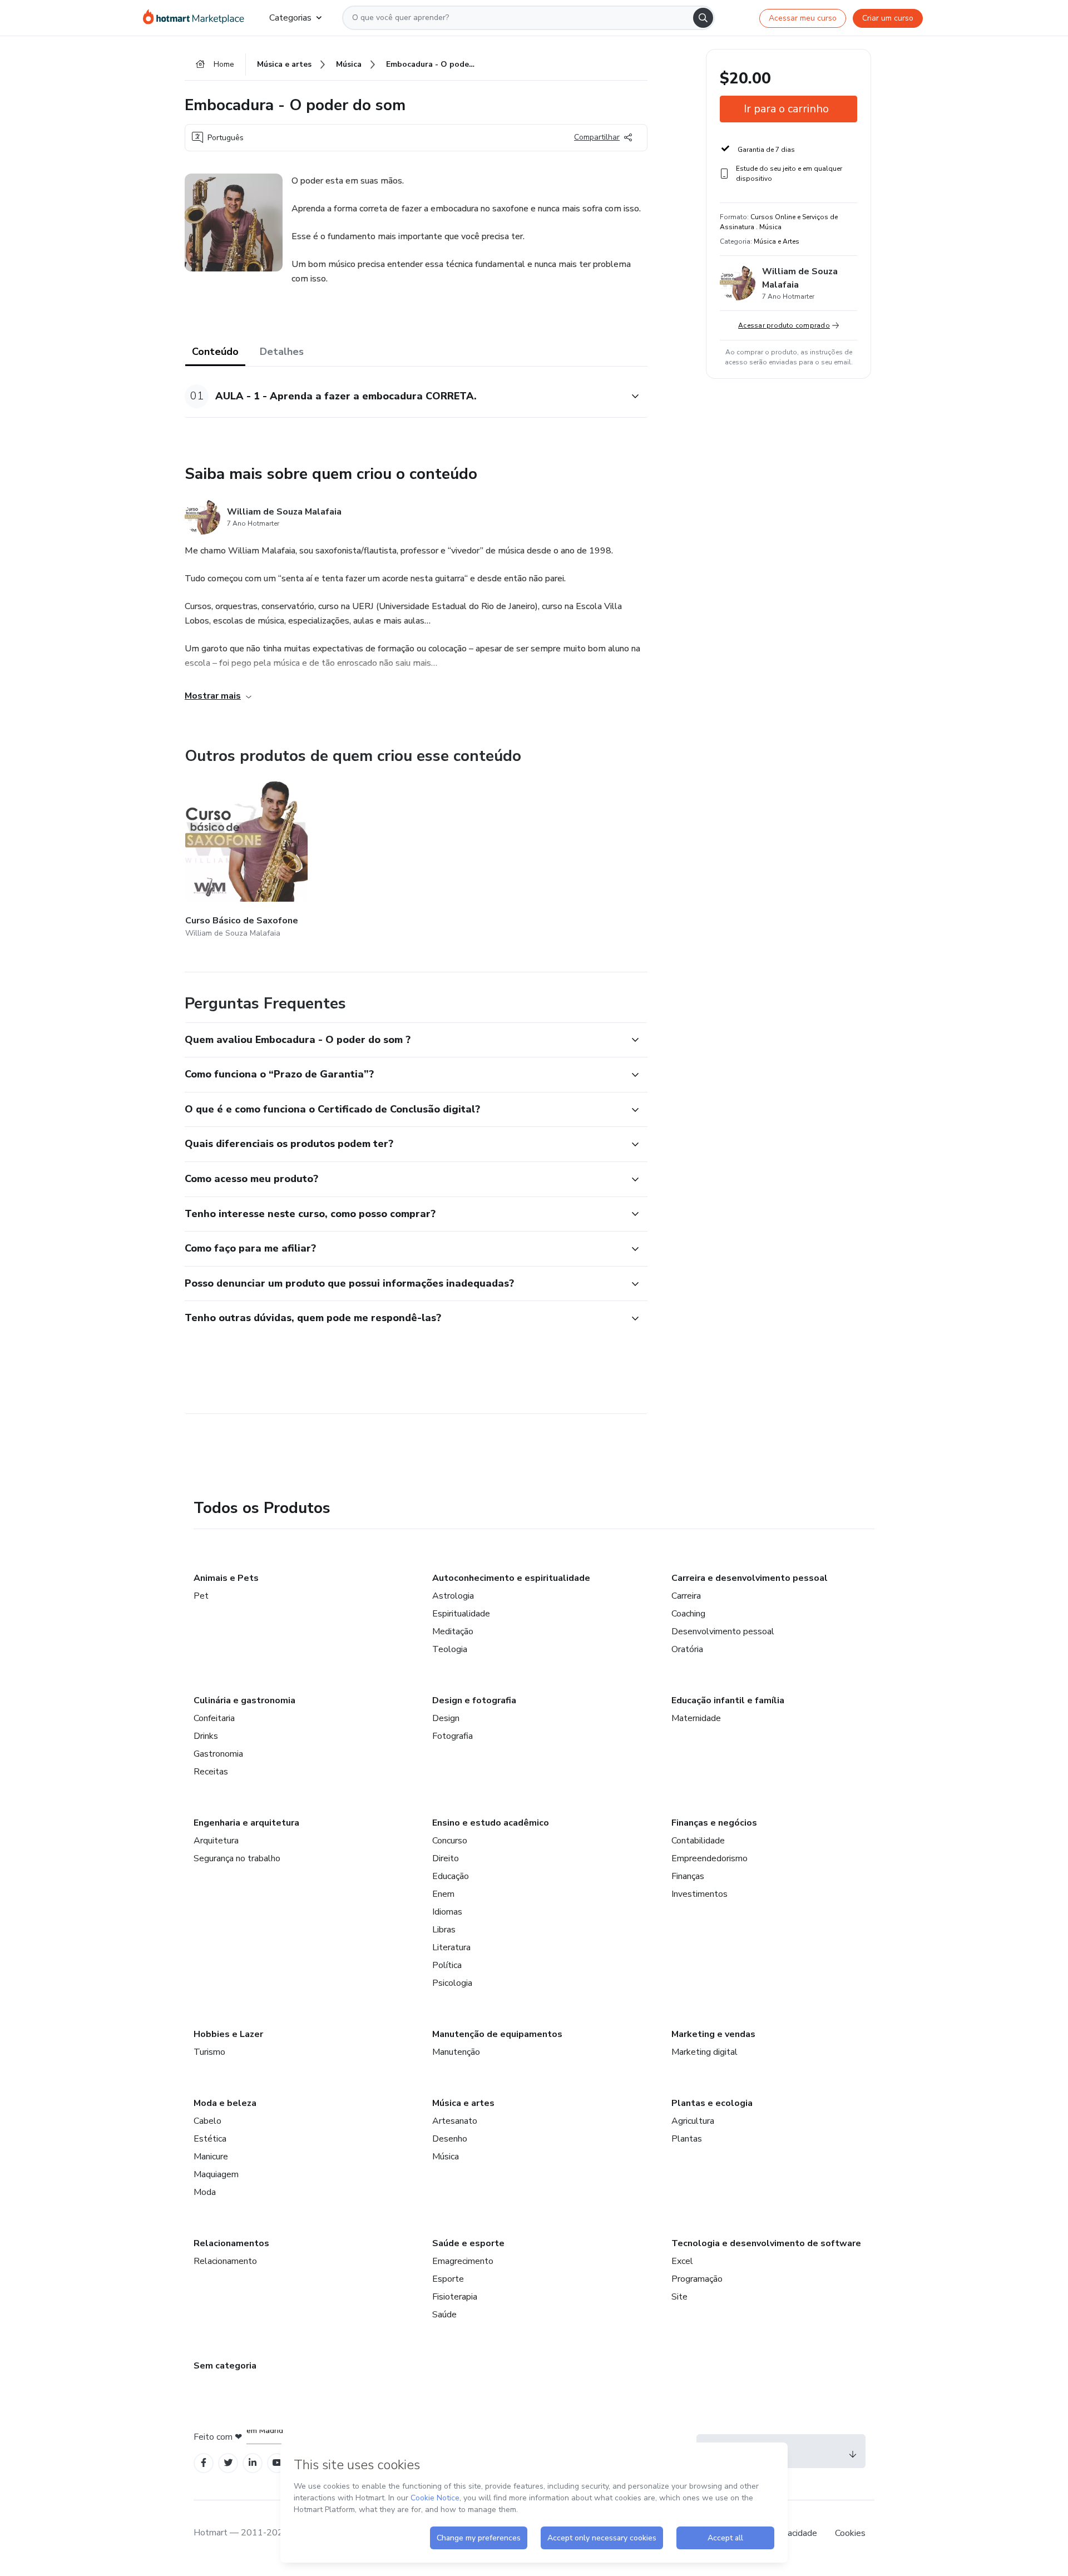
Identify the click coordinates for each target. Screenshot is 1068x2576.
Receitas (211, 1772)
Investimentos (699, 1894)
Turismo (209, 2052)
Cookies (850, 2533)
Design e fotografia (474, 1700)
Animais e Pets (226, 1578)
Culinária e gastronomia (244, 1700)
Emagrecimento (463, 2261)
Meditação (453, 1631)
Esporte (448, 2279)
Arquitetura (216, 1841)
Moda (205, 2192)
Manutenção (456, 2052)
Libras (444, 1930)
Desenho (450, 2139)
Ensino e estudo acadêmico (491, 1823)
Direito (446, 1858)
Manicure (211, 2157)
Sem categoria (225, 2366)
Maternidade (696, 1718)
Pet (201, 1596)
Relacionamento (225, 2261)
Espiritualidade (461, 1614)
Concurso (450, 1841)
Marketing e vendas (713, 2034)
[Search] (703, 18)
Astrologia (453, 1596)
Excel (682, 2261)
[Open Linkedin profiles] (253, 2463)
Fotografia (453, 1736)
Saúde (444, 2315)
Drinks (206, 1736)
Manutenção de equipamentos (497, 2034)
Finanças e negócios (714, 1823)
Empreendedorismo (709, 1858)
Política (447, 1965)
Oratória (687, 1649)
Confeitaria (214, 1718)
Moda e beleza (225, 2103)
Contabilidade (698, 1841)
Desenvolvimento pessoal (723, 1631)
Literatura (451, 1947)
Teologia (450, 1649)
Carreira (686, 1596)
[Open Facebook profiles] (204, 2463)
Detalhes (282, 352)
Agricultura (693, 2121)
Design (446, 1718)
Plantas (687, 2139)
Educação (451, 1876)
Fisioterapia (455, 2297)
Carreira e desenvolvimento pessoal (750, 1578)
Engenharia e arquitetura (246, 1823)
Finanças (688, 1876)
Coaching (688, 1614)
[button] (404, 396)
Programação (697, 2279)
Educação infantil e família (728, 1700)
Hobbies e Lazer (228, 2034)
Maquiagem (216, 2174)
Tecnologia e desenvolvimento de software (766, 2243)
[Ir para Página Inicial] (197, 18)
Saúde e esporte (468, 2243)
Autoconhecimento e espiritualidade (511, 1578)
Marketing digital (704, 2052)
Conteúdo (215, 352)
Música (446, 2157)
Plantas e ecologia (712, 2103)
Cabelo (207, 2121)
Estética (210, 2139)
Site (679, 2297)
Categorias (290, 18)
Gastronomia (218, 1754)
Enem (443, 1894)
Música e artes (463, 2103)
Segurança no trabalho (237, 1858)
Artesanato (455, 2121)
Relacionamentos (231, 2243)
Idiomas (447, 1912)
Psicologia (452, 1983)
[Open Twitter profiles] (228, 2463)
